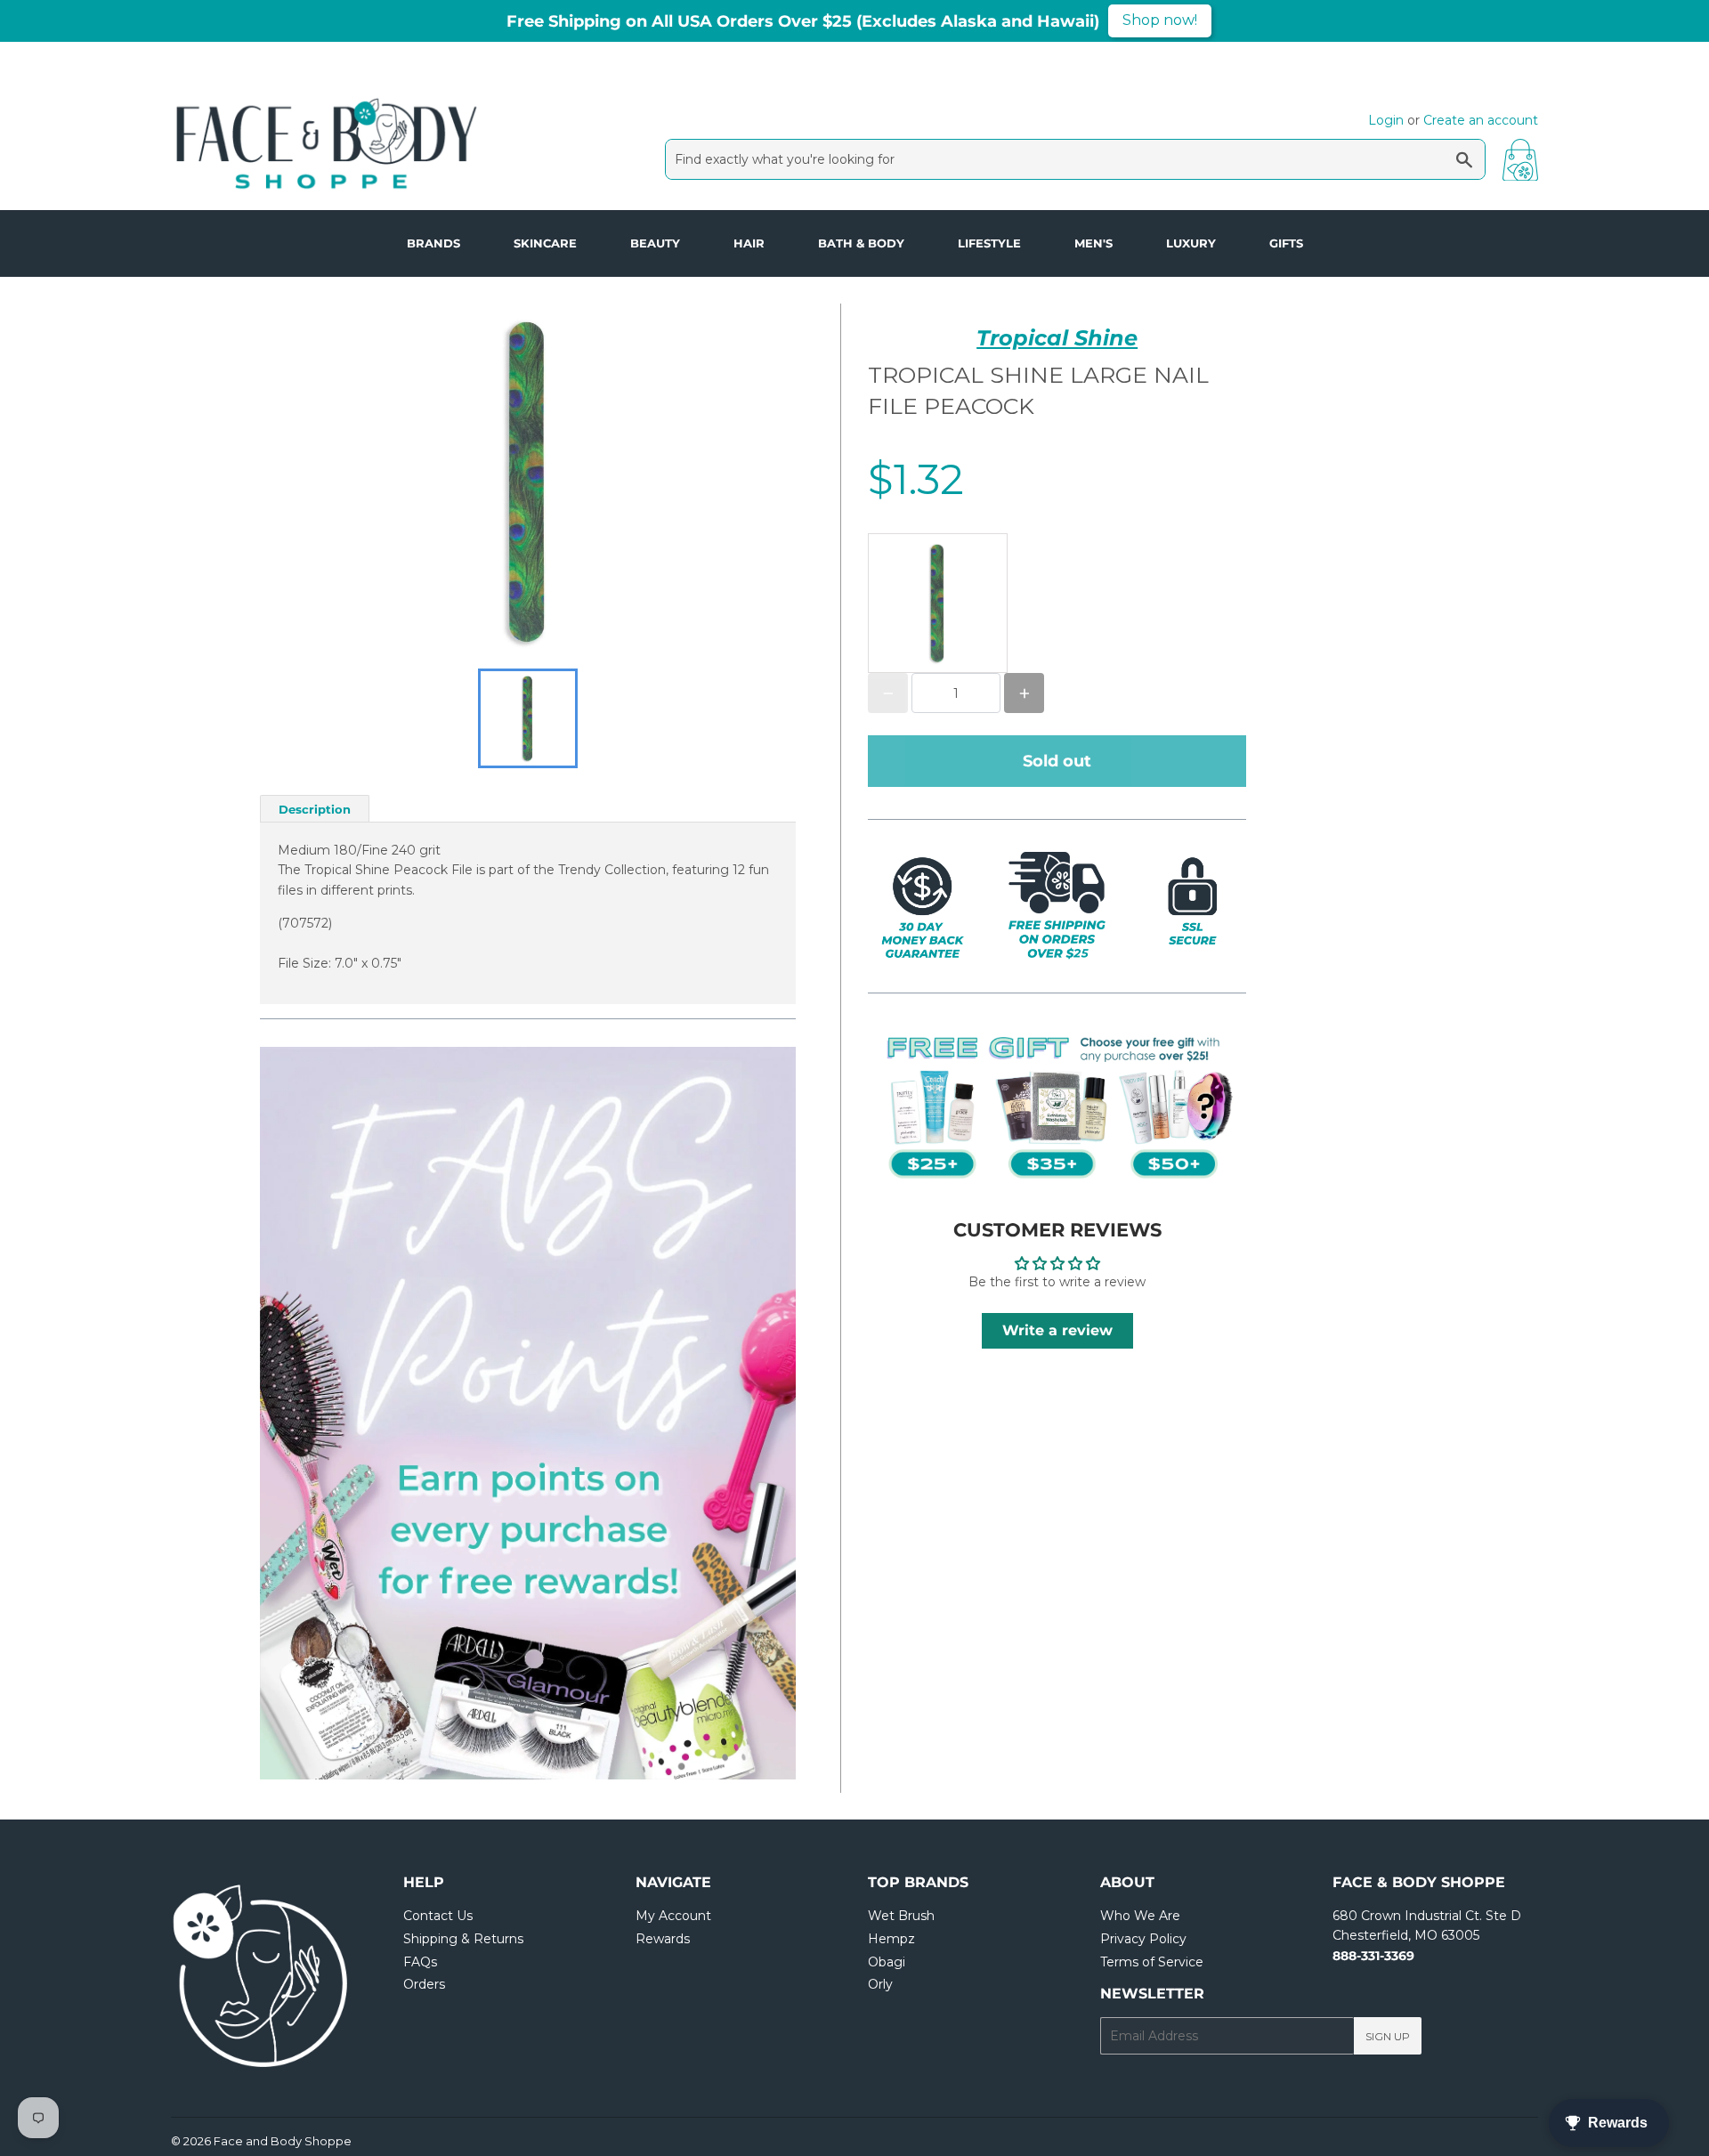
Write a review (1057, 1330)
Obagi (887, 1962)
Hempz (891, 1939)
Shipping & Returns (463, 1939)
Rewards (663, 1939)
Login (1386, 120)
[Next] (742, 1413)
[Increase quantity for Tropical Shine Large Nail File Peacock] (1024, 693)
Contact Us (438, 1916)
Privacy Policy (1143, 1939)
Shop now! (1160, 20)
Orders (424, 1984)
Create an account (1481, 120)
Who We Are (1140, 1916)
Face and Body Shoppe (283, 2141)
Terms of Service (1152, 1962)
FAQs (420, 1962)
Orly (880, 1984)
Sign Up (1388, 2036)
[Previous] (313, 1413)
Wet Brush (901, 1916)
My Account (673, 1916)
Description (315, 809)
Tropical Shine (1057, 338)
